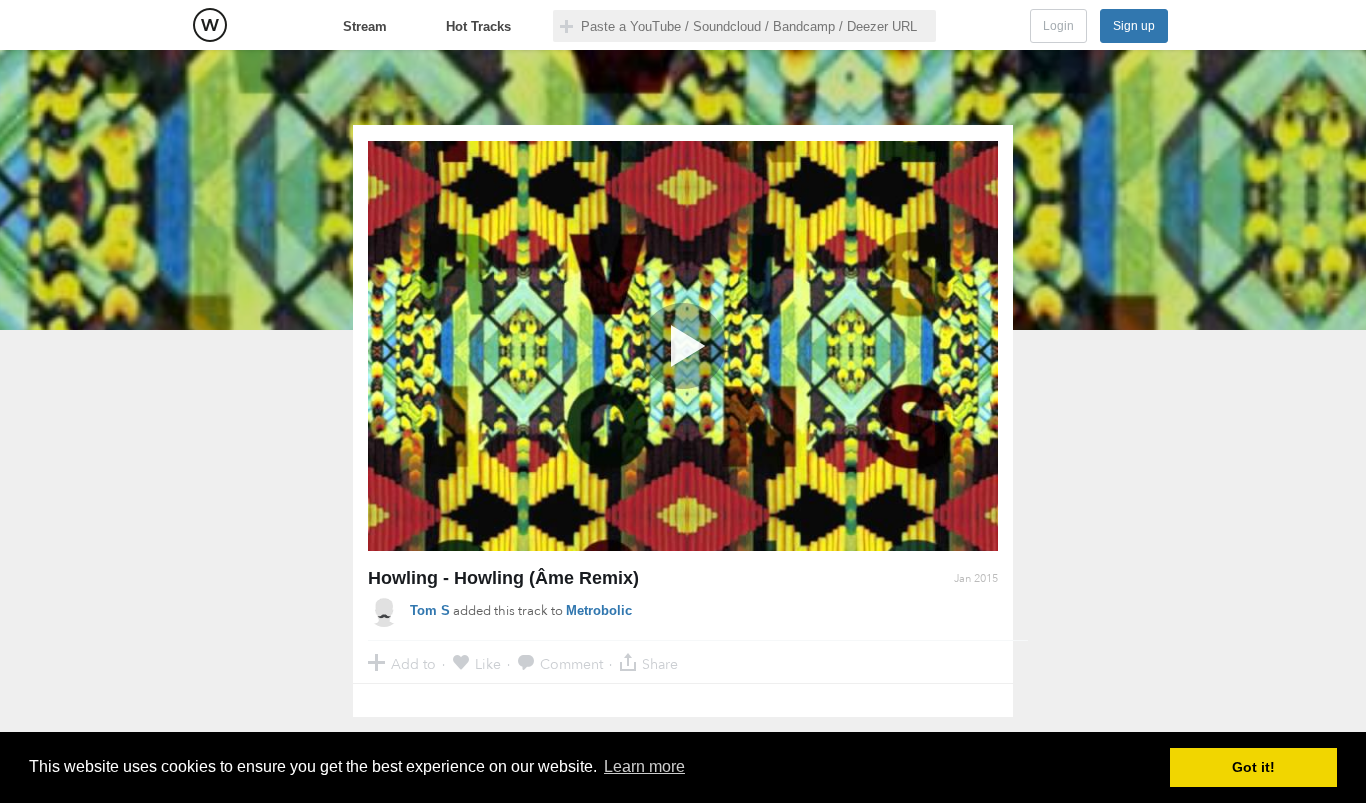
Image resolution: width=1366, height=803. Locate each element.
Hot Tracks (478, 26)
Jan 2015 (976, 578)
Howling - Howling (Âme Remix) (503, 578)
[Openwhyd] (210, 25)
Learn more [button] (644, 766)
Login (1058, 26)
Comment (571, 663)
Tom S (430, 610)
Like (488, 663)
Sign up (1134, 26)
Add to (413, 663)
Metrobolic (599, 610)
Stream (365, 26)
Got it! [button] (1253, 767)
